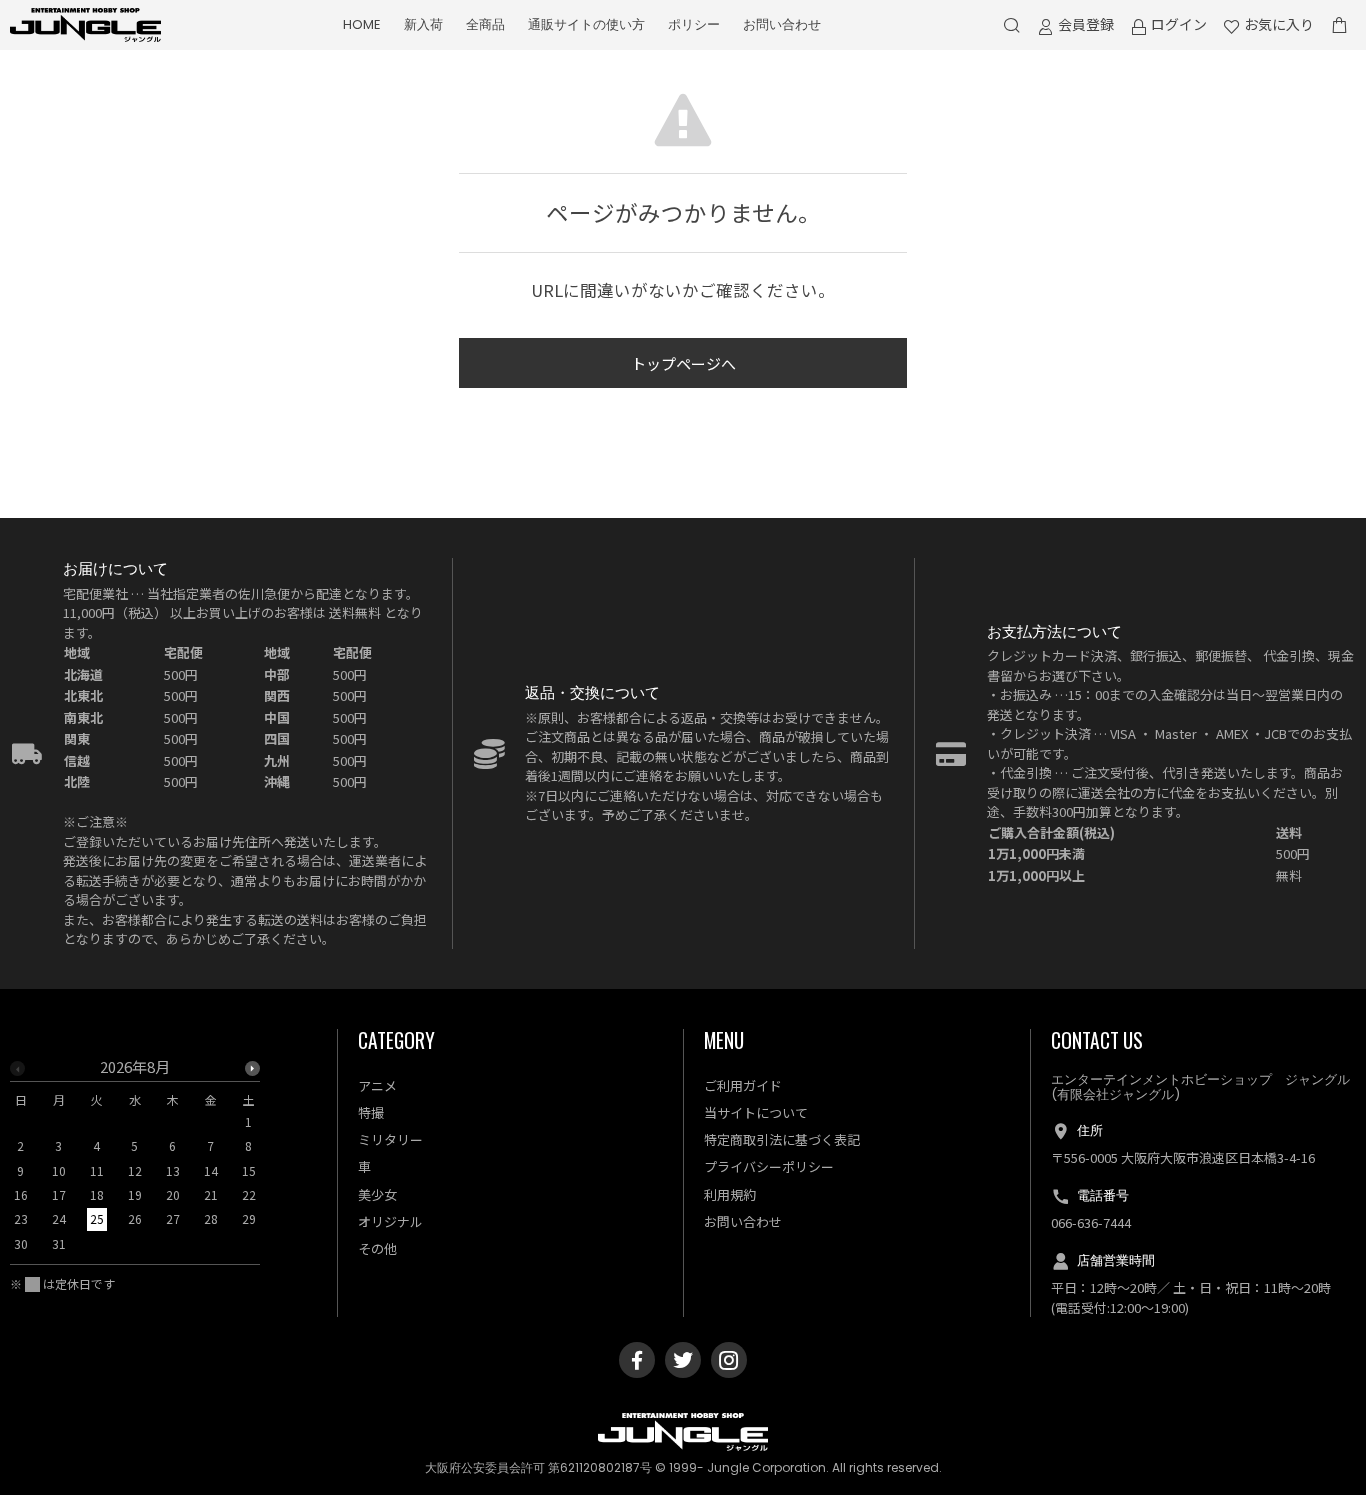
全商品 (485, 24)
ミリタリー (390, 1139)
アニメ (377, 1085)
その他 (377, 1248)
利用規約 (730, 1194)
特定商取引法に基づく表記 (782, 1139)
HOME (362, 24)
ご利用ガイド (743, 1085)
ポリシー (694, 24)
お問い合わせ (782, 24)
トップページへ (683, 363)
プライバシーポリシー (769, 1166)
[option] (135, 1161)
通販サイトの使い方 (586, 24)
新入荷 (423, 24)
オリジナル (390, 1221)
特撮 (371, 1112)
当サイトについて (756, 1112)
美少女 (377, 1194)
